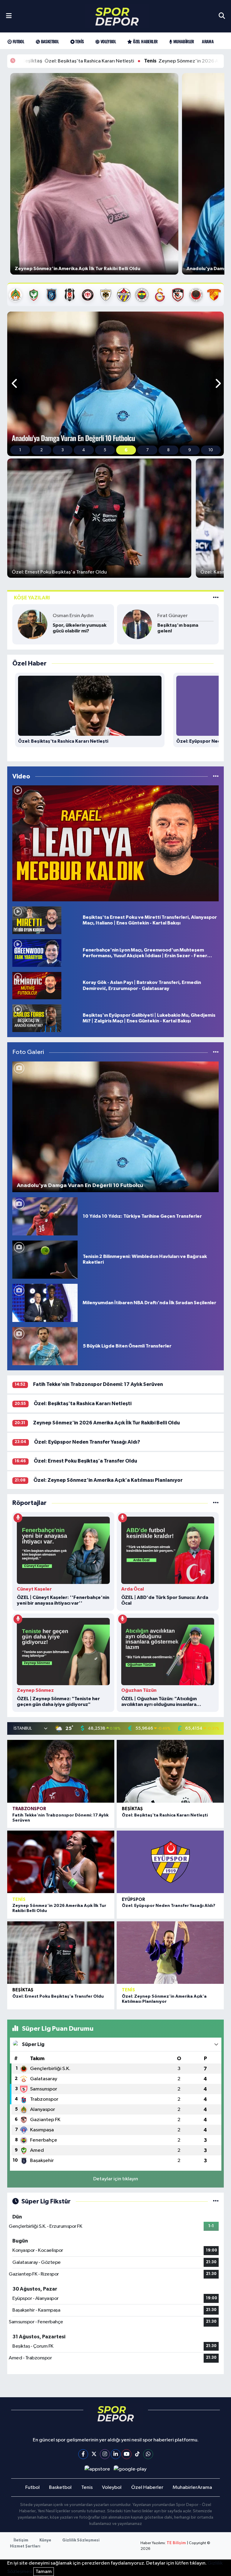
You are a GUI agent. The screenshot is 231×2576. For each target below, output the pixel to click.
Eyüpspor (133, 1900)
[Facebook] (83, 2454)
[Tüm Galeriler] (216, 1052)
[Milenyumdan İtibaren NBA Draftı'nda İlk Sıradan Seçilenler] (45, 1303)
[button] (15, 384)
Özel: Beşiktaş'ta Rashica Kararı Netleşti (83, 1404)
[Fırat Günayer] (137, 624)
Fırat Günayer (172, 616)
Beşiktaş (132, 1809)
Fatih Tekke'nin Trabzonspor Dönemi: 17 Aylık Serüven (98, 1384)
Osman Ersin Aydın (73, 616)
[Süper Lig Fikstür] (216, 2201)
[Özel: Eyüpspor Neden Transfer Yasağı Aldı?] (170, 1862)
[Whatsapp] (148, 2454)
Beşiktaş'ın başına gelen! (178, 628)
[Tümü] (216, 1503)
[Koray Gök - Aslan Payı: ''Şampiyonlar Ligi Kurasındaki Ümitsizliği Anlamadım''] (115, 843)
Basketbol (49, 41)
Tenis (79, 41)
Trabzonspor (29, 1809)
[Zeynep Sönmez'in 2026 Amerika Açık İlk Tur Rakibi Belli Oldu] (61, 1862)
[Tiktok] (137, 2454)
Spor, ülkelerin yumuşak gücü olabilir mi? (80, 628)
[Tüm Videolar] (216, 776)
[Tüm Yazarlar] (216, 598)
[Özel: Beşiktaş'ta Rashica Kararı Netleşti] (170, 1771)
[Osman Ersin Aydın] (32, 624)
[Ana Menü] (9, 16)
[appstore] (97, 2469)
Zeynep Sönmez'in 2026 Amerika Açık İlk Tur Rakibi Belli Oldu (135, 61)
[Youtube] (126, 2454)
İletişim (21, 2540)
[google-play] (130, 2469)
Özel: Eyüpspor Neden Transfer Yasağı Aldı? (87, 1442)
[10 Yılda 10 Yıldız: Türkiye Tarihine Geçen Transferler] (45, 1216)
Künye (45, 2540)
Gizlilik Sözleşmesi (81, 2540)
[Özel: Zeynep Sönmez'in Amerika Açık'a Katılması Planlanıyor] (170, 1953)
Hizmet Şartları (25, 2546)
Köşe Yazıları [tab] (32, 598)
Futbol (18, 41)
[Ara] (222, 16)
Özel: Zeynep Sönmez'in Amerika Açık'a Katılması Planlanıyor (108, 1480)
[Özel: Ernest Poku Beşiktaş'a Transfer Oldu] (61, 1953)
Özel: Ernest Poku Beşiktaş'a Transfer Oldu (85, 1461)
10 (211, 450)
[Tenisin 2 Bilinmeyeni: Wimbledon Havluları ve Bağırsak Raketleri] (45, 1259)
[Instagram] (105, 2454)
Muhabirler (183, 41)
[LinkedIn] (116, 2454)
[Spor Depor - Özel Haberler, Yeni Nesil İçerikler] (117, 16)
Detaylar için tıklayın (116, 2179)
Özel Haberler (145, 41)
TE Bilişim (176, 2543)
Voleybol (108, 41)
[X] (94, 2454)
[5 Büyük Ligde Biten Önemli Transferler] (45, 1346)
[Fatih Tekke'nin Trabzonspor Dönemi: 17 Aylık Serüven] (61, 1771)
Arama (208, 41)
